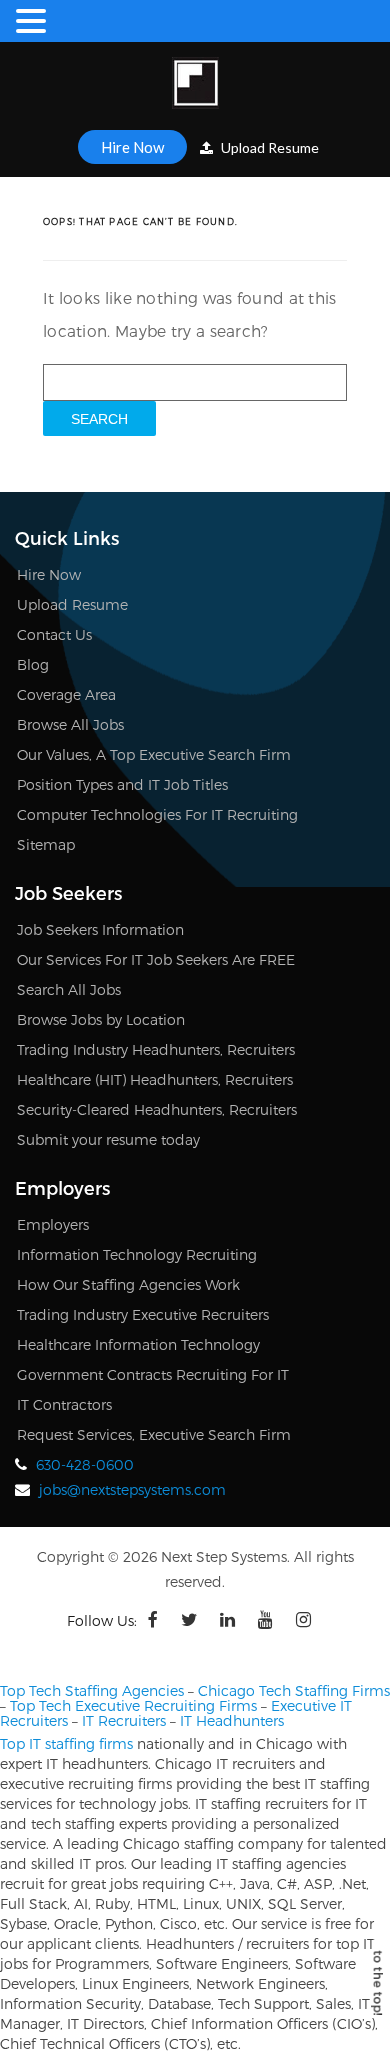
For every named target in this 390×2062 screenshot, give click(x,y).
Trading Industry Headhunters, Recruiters (156, 1049)
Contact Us (54, 634)
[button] (34, 21)
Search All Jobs (69, 989)
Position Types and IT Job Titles (122, 784)
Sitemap (46, 844)
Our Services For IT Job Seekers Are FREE (156, 959)
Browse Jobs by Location (101, 1019)
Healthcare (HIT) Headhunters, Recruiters (155, 1079)
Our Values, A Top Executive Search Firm (154, 754)
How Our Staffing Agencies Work (128, 1284)
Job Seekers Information (100, 929)
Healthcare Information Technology (138, 1344)
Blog (33, 664)
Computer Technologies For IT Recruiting (157, 814)
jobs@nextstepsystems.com (132, 1489)
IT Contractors (64, 1404)
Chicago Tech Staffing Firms (294, 1690)
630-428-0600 (85, 1464)
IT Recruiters (124, 1720)
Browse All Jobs (70, 724)
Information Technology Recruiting (137, 1254)
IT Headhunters (232, 1720)
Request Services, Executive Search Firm (154, 1434)
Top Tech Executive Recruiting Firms (133, 1705)
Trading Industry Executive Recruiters (143, 1314)
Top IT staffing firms (66, 1743)
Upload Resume (268, 147)
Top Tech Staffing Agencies (92, 1690)
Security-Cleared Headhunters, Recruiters (157, 1109)
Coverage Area (66, 694)
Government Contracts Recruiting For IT (153, 1374)
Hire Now (132, 147)
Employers (53, 1224)
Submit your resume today (108, 1139)
